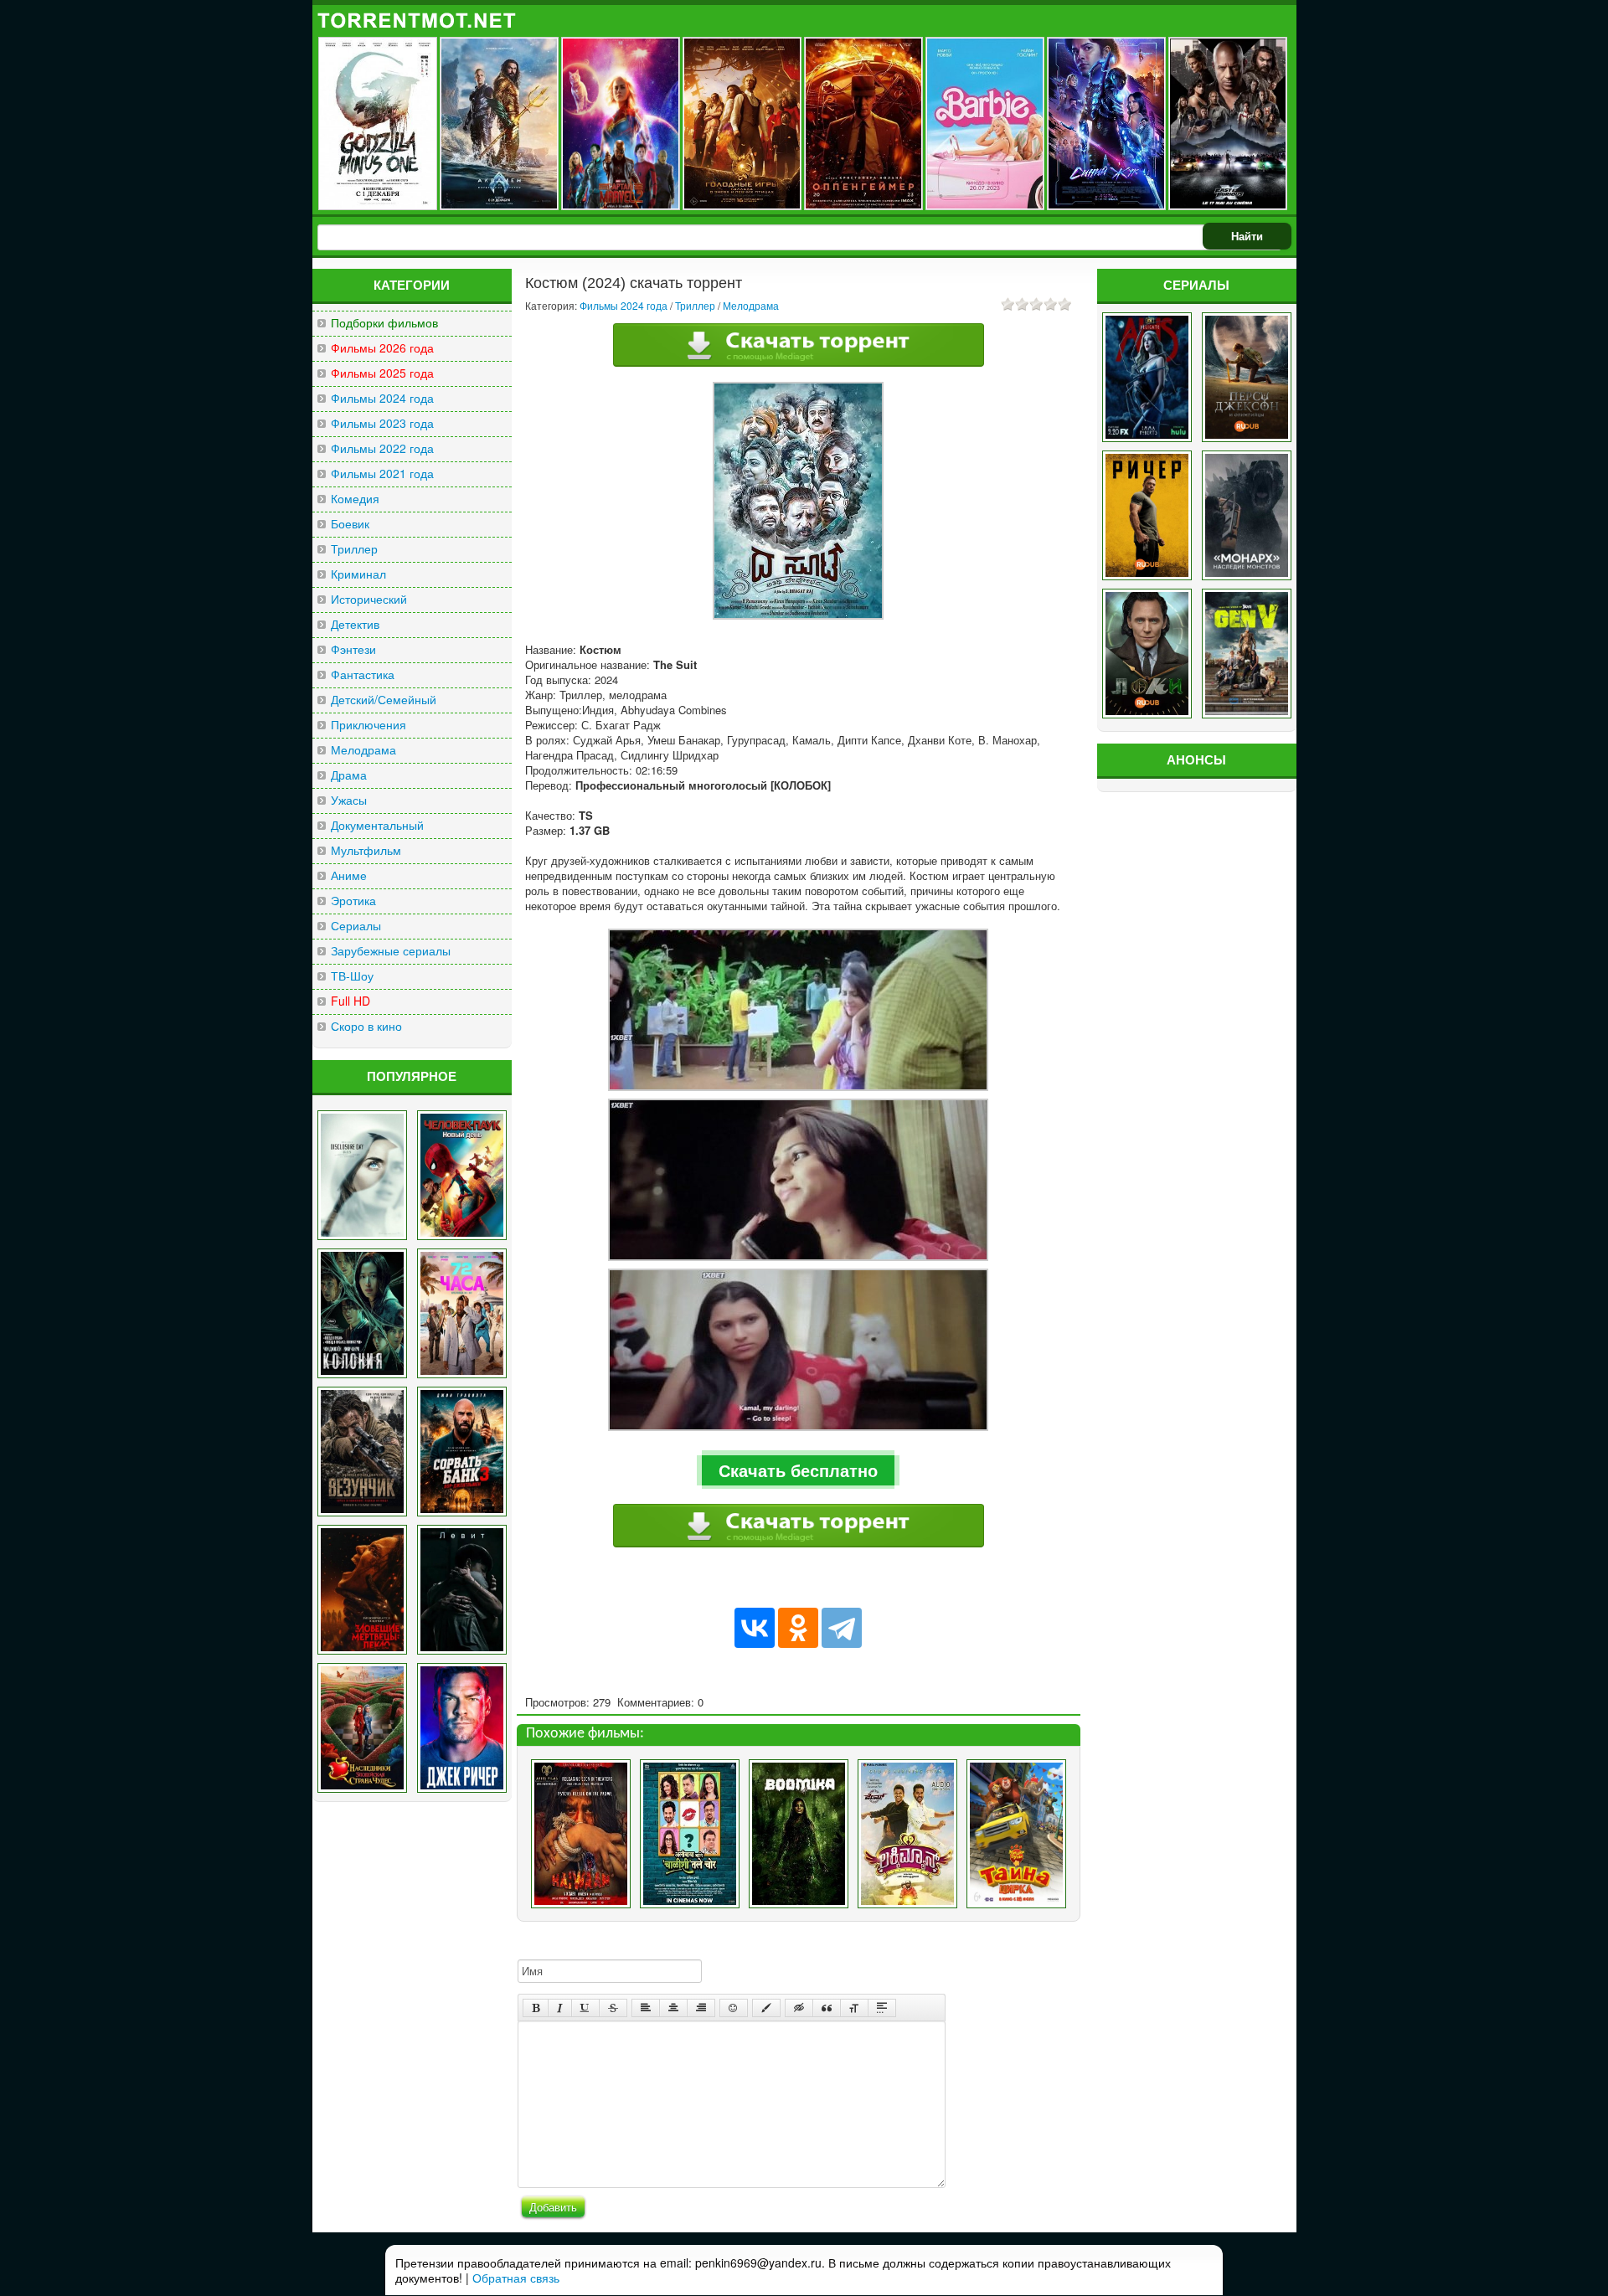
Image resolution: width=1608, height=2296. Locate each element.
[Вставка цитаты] (827, 2008)
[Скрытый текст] (799, 2008)
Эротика (353, 901)
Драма (349, 775)
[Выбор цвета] (766, 2008)
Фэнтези (353, 649)
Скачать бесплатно (798, 1470)
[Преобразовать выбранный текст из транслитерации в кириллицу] (854, 2008)
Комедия (355, 499)
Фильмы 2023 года (382, 423)
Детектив (355, 624)
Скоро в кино (366, 1026)
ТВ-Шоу (352, 976)
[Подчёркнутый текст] (585, 2008)
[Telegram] (842, 1628)
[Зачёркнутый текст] (613, 2008)
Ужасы (349, 800)
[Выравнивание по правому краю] (701, 2008)
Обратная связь (516, 2278)
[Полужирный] (536, 2008)
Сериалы (356, 926)
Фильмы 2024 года (382, 398)
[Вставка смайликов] (734, 2008)
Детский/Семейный (384, 700)
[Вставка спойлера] (882, 2008)
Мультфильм (366, 850)
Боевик (350, 524)
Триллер (354, 549)
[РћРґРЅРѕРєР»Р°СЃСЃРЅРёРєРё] (798, 1628)
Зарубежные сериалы (391, 951)
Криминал (358, 574)
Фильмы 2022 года (382, 448)
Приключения (368, 725)
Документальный (377, 825)
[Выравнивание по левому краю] (646, 2008)
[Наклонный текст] (560, 2008)
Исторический (369, 599)
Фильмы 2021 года (382, 474)
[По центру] (673, 2008)
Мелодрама (363, 750)
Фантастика (363, 674)
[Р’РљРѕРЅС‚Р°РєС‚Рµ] (755, 1628)
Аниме (349, 875)
